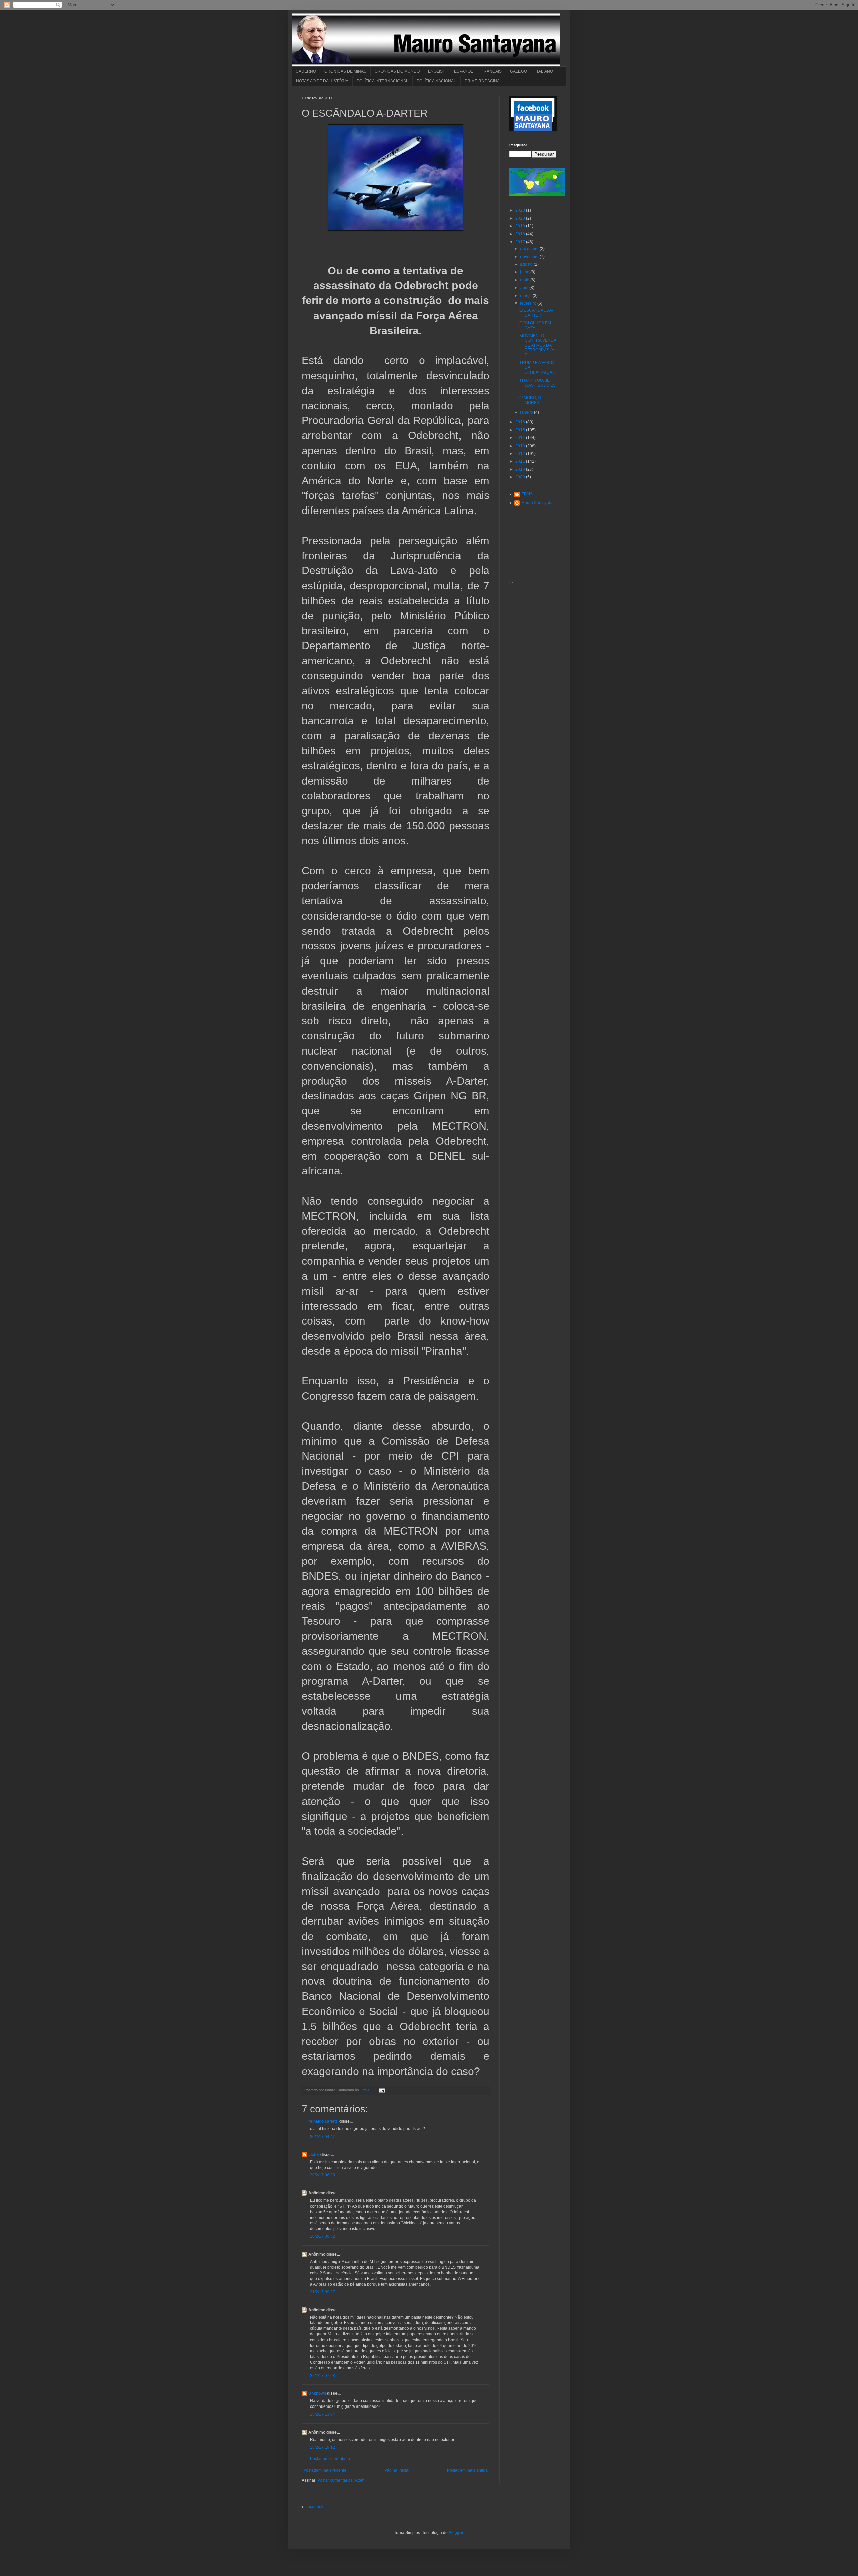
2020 (521, 218)
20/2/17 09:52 (323, 2236)
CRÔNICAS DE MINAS (345, 71)
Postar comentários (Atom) (342, 2480)
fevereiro (529, 303)
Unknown (317, 2393)
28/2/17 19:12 (323, 2447)
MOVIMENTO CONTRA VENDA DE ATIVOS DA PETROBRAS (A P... (538, 345)
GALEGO (518, 71)
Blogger (456, 2533)
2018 (521, 234)
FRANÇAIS (492, 71)
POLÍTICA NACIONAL (436, 81)
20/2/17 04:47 (323, 2137)
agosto (527, 264)
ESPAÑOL (464, 71)
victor (314, 2155)
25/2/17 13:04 (323, 2414)
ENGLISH (437, 71)
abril (525, 288)
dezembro (530, 249)
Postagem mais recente (325, 2470)
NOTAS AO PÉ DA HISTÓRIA (322, 81)
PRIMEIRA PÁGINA (482, 81)
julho (525, 272)
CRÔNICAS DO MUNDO (397, 71)
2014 (521, 438)
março (526, 296)
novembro (530, 257)
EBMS (527, 494)
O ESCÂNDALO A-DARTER (536, 313)
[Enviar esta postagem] (381, 2090)
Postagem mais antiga (467, 2470)
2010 (521, 469)
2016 (521, 422)
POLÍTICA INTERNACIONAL (382, 81)
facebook (315, 2507)
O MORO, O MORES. (530, 400)
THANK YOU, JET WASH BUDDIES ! (538, 385)
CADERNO (306, 71)
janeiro (527, 412)
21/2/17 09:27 (323, 2292)
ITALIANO (544, 71)
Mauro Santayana (537, 503)
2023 (521, 210)
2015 (521, 430)
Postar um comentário (330, 2459)
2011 (521, 461)
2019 (521, 226)
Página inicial (397, 2470)
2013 (521, 446)
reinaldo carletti (323, 2121)
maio (525, 280)
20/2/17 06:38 (323, 2175)
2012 (521, 454)
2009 (521, 477)
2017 (521, 242)
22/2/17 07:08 (323, 2376)
